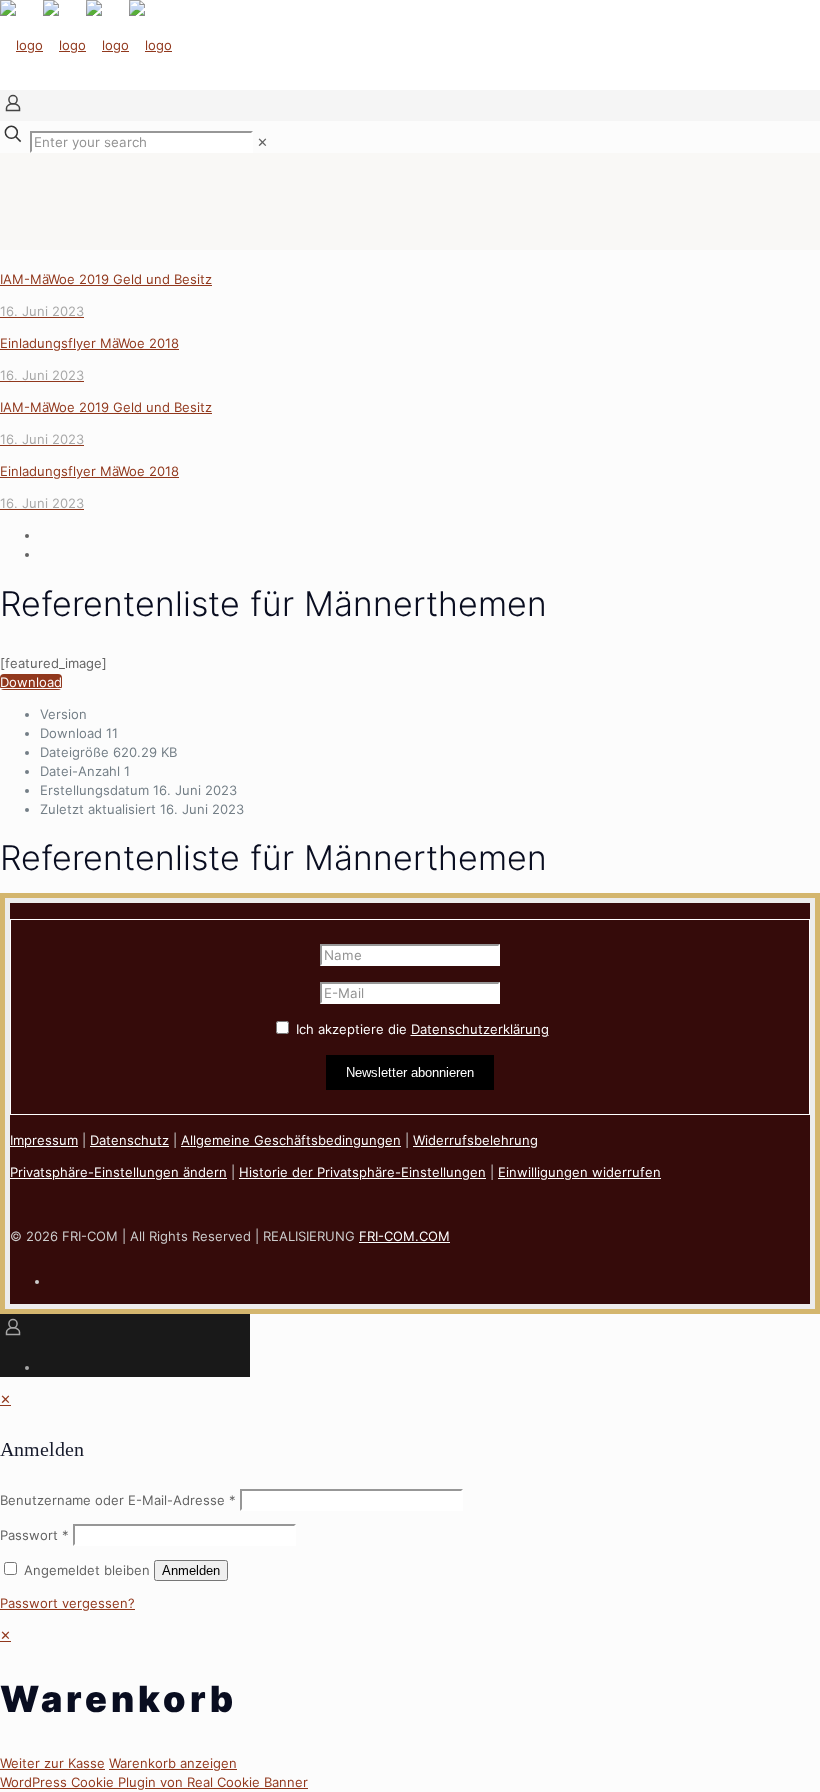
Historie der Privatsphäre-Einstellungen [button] (362, 1172)
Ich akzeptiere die (420, 1029)
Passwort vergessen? (67, 1603)
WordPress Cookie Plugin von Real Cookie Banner (154, 1782)
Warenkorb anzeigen (173, 1763)
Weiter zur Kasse (52, 1763)
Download (31, 682)
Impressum (44, 1140)
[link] (262, 142)
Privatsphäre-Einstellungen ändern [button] (118, 1172)
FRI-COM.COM (404, 1236)
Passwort (34, 1535)
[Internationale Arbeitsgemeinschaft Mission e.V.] (86, 45)
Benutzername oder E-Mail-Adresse (118, 1500)
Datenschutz (129, 1140)
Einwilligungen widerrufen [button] (579, 1172)
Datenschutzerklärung (480, 1029)
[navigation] (410, 1699)
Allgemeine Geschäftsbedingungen (291, 1140)
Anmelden (191, 1570)
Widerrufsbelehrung (475, 1140)
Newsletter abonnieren (410, 1072)
